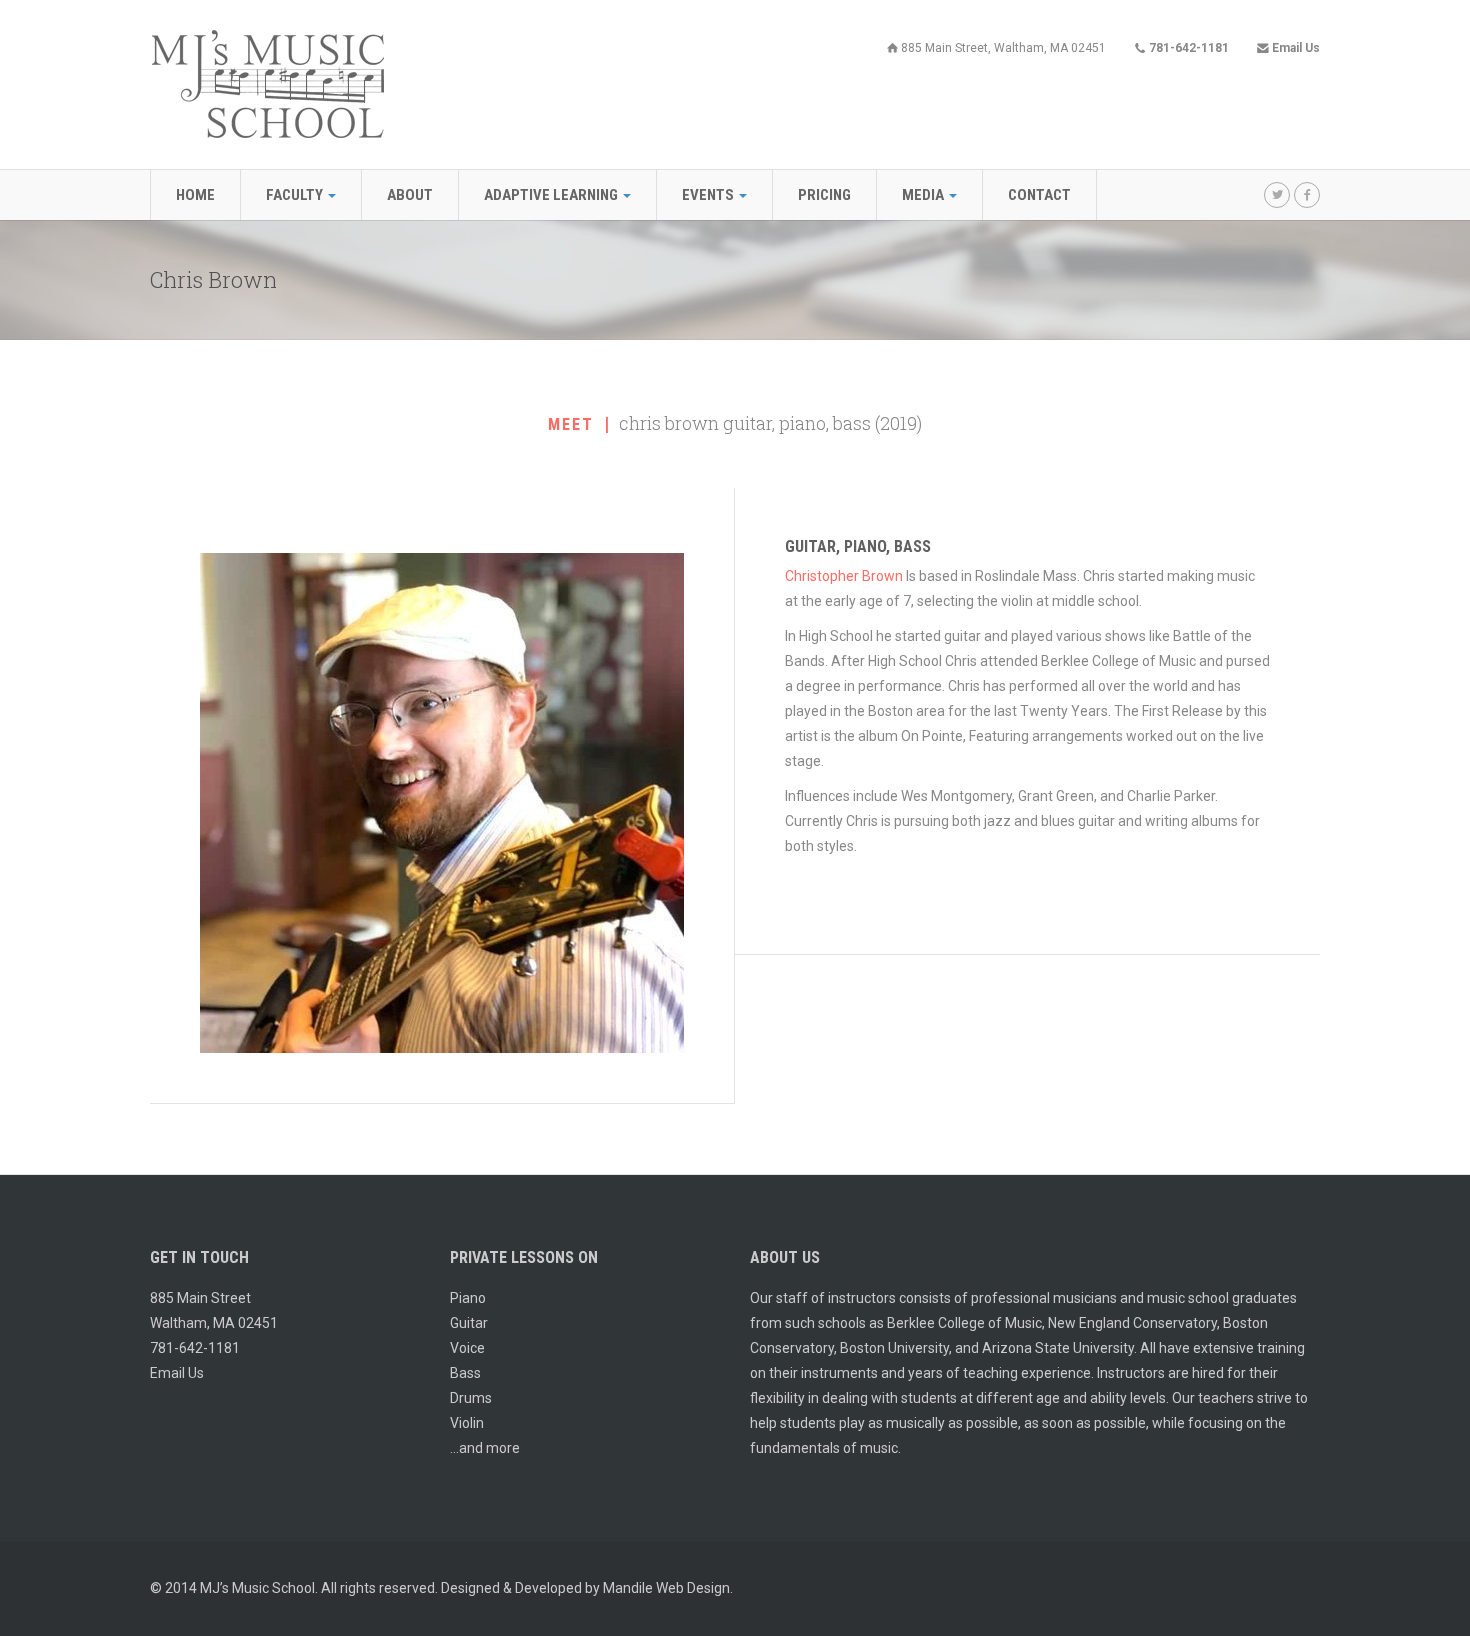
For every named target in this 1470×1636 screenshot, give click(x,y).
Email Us (177, 1373)
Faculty (296, 195)
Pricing (824, 195)
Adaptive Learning (552, 195)
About (410, 195)
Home (195, 195)
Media (924, 195)
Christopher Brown (844, 576)
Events (709, 195)
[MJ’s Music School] (267, 83)
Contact (1039, 195)
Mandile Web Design (666, 1588)
